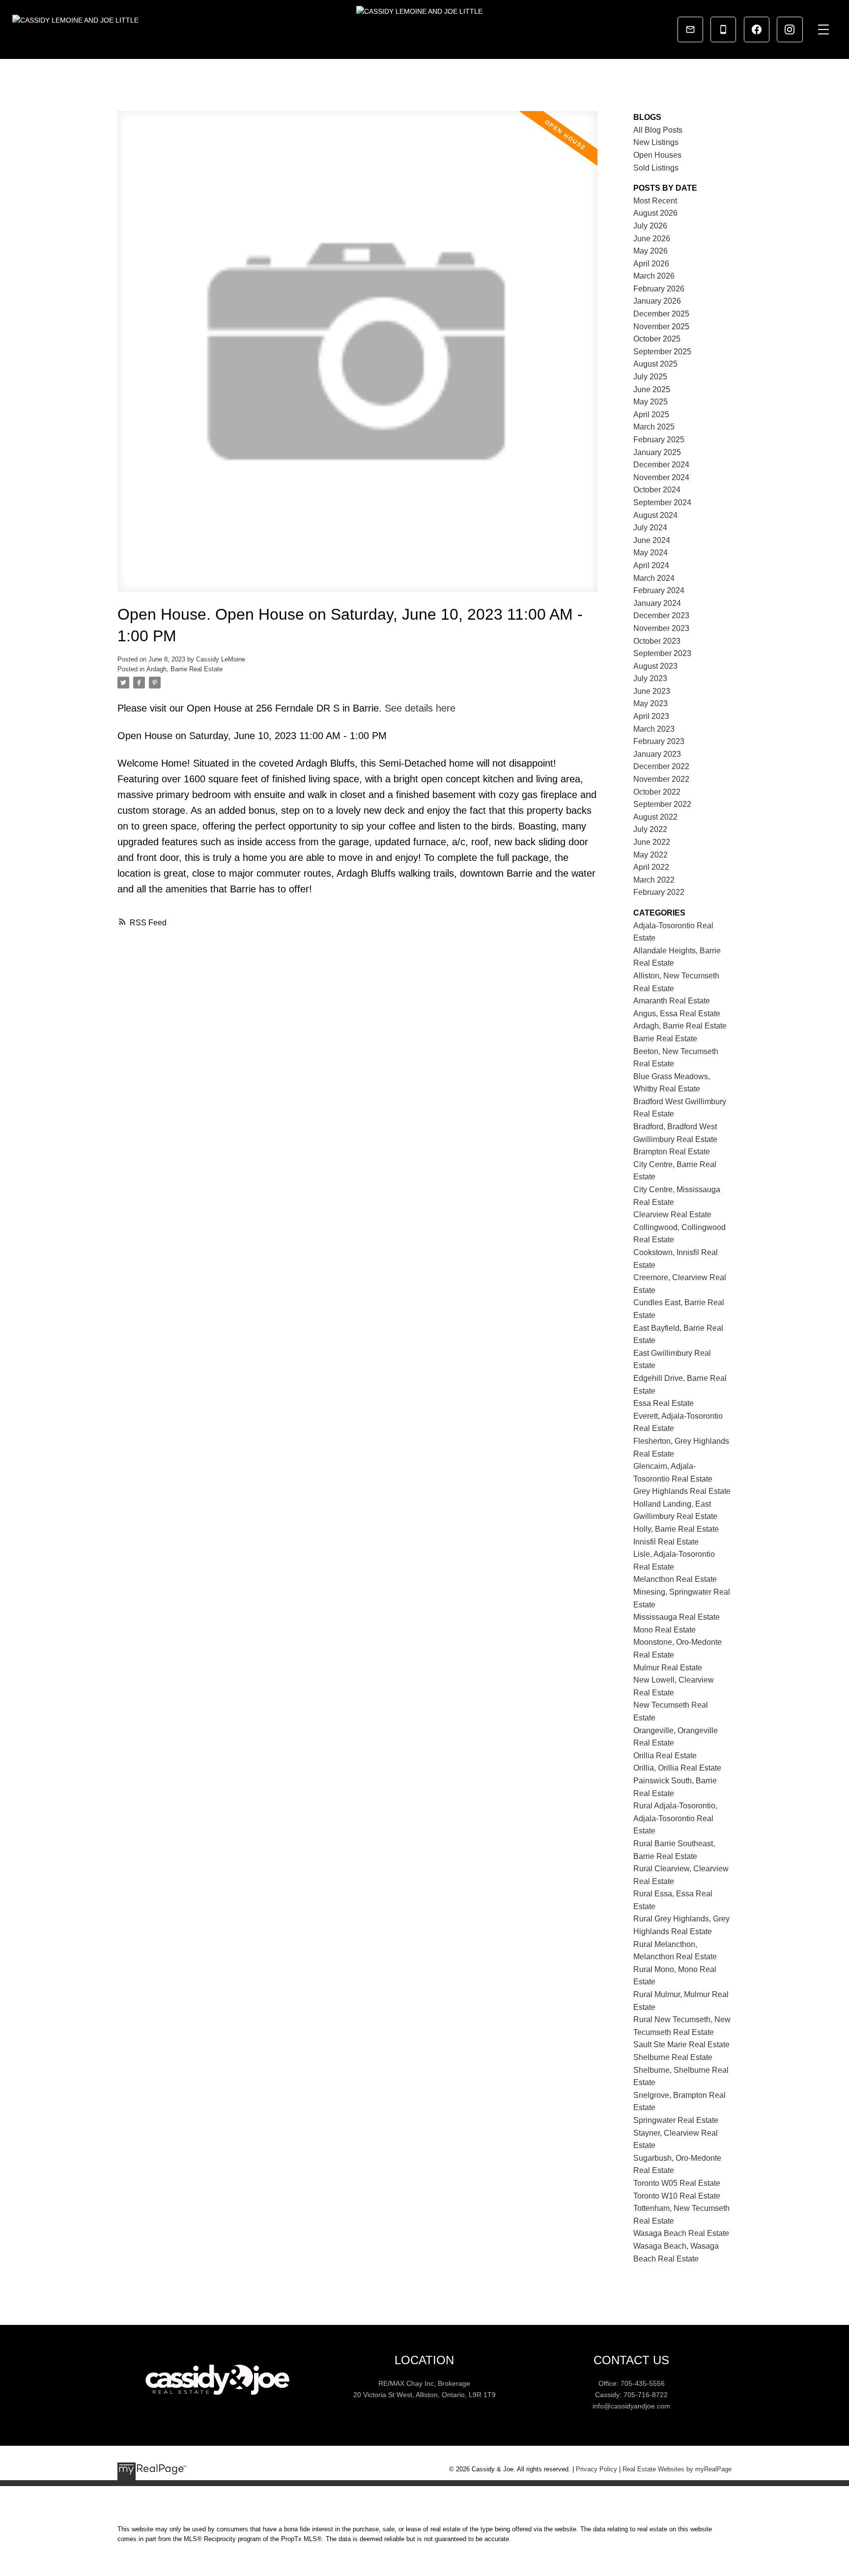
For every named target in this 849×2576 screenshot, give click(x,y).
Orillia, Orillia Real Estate (677, 1768)
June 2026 (652, 239)
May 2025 (651, 402)
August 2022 (655, 817)
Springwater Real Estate (676, 2120)
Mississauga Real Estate (677, 1617)
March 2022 (654, 880)
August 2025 (655, 364)
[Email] (690, 29)
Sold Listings (656, 168)
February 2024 (659, 590)
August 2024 (655, 515)
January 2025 (657, 452)
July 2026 (650, 226)
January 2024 (657, 603)
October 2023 (657, 641)
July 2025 (650, 377)
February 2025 (659, 440)
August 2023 (655, 666)
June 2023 (652, 691)
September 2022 (662, 804)
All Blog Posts (658, 130)
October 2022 (657, 792)
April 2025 (651, 415)
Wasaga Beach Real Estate (681, 2233)
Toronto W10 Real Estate (677, 2196)
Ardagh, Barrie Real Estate (184, 669)
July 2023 (650, 678)
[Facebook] (757, 29)
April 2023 (651, 716)
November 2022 (661, 779)
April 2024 (651, 565)
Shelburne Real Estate (673, 2057)
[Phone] (723, 29)
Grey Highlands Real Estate (682, 1491)
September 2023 (662, 653)
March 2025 (654, 427)
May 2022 (651, 855)
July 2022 (650, 829)
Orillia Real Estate (665, 1756)
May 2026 (651, 251)
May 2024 (651, 553)
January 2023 (657, 754)
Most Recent (655, 201)
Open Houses (657, 155)
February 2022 (659, 892)
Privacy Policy (596, 2469)
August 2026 (655, 213)
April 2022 (651, 867)
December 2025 (661, 314)
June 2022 (652, 842)
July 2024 (650, 528)
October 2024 (657, 490)
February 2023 (659, 741)
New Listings (656, 142)
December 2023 (661, 615)
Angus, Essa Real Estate (677, 1014)
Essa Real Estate (664, 1403)
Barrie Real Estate (665, 1039)
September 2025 (662, 352)
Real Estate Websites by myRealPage (677, 2469)
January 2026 (657, 301)
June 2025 (652, 389)
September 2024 (662, 502)
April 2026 (651, 264)
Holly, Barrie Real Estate (676, 1529)
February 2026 (659, 289)
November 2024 (661, 477)
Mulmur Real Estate (668, 1668)
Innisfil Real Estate (666, 1542)
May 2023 (651, 703)
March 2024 (654, 578)
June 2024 (652, 540)
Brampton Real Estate (672, 1152)
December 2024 (661, 465)
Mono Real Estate (665, 1630)
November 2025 (661, 327)
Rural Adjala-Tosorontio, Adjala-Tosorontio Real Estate (675, 1818)
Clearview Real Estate (672, 1215)
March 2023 (654, 729)
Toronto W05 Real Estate (677, 2183)
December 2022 (661, 766)
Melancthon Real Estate (675, 1579)
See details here (420, 708)
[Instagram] (790, 29)
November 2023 (661, 628)
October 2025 (657, 339)
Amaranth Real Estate (672, 1001)
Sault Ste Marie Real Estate (681, 2045)
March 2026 (654, 276)
